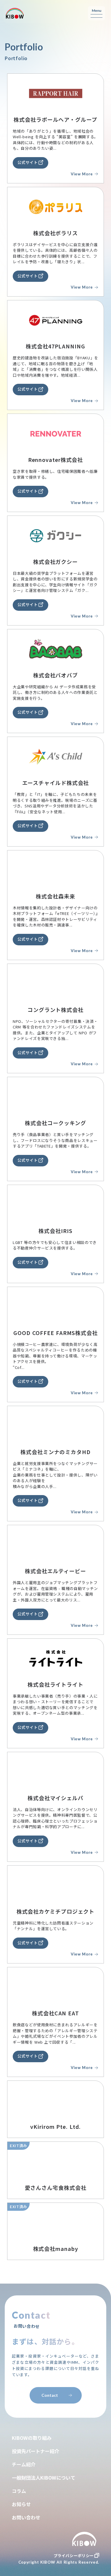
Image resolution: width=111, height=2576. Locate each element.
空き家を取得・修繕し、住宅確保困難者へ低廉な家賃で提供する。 (55, 474)
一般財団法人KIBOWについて (44, 2478)
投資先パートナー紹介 (36, 2451)
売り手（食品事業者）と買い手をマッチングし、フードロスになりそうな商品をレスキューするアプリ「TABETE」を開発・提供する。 (55, 1140)
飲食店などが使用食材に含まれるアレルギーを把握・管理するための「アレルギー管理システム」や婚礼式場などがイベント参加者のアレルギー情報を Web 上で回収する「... (55, 2033)
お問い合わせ (26, 2517)
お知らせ (21, 2504)
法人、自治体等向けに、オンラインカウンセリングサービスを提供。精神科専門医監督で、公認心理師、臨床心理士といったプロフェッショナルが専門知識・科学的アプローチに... (55, 1818)
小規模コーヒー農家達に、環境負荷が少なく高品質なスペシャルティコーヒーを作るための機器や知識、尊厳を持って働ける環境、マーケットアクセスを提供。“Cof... (55, 1356)
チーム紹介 (24, 2464)
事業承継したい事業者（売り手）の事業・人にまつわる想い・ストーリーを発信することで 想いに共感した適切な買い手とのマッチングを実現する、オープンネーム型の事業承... (55, 1705)
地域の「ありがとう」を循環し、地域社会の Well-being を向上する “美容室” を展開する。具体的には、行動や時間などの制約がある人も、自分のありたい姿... (55, 140)
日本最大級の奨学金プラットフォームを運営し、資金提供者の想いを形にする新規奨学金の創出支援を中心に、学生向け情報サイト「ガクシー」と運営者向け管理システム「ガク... (55, 582)
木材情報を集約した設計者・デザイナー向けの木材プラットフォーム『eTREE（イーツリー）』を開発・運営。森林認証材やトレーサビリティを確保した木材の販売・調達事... (55, 916)
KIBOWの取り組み (32, 2438)
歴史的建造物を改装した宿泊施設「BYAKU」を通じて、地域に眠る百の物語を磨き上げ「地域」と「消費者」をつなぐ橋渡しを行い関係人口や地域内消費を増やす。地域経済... (55, 366)
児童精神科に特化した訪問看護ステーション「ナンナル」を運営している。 (53, 1926)
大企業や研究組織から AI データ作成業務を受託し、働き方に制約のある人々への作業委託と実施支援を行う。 (55, 692)
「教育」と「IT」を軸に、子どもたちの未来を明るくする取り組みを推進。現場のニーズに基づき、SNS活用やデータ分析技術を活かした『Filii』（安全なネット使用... (55, 803)
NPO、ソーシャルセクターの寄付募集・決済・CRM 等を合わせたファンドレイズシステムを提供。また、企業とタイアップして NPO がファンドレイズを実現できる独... (55, 1030)
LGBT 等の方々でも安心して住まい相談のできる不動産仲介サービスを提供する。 (55, 1245)
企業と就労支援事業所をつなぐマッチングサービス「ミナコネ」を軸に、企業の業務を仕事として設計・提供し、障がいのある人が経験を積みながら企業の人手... (55, 1475)
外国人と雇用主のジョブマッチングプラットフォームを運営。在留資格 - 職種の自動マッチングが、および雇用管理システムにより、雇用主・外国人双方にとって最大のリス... (55, 1591)
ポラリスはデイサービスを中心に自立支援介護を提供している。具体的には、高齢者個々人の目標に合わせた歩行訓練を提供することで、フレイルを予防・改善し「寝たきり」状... (55, 253)
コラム (19, 2491)
